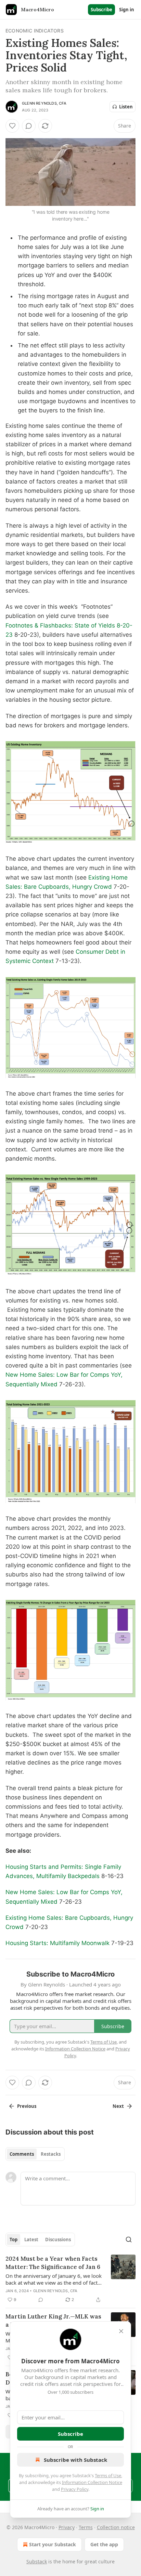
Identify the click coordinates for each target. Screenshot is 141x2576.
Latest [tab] (31, 2240)
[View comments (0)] (29, 126)
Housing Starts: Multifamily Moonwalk (57, 1943)
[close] (121, 2331)
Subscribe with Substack (75, 2460)
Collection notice (116, 2527)
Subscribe (101, 10)
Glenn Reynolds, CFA (44, 103)
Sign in (127, 10)
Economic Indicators (35, 31)
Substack (37, 2561)
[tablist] (35, 2154)
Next (118, 2106)
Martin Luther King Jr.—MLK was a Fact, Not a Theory (53, 2321)
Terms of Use (108, 2475)
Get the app (104, 2544)
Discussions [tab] (58, 2240)
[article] (70, 2279)
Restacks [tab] (51, 2154)
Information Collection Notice (92, 2482)
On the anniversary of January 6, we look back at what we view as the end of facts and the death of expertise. (54, 2279)
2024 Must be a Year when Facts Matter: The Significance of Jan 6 (53, 2263)
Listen (126, 107)
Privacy (67, 2527)
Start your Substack (53, 2544)
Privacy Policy (75, 2489)
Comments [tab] (22, 2154)
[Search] (129, 2240)
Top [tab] (14, 2240)
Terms (86, 2527)
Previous (27, 2106)
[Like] (12, 126)
